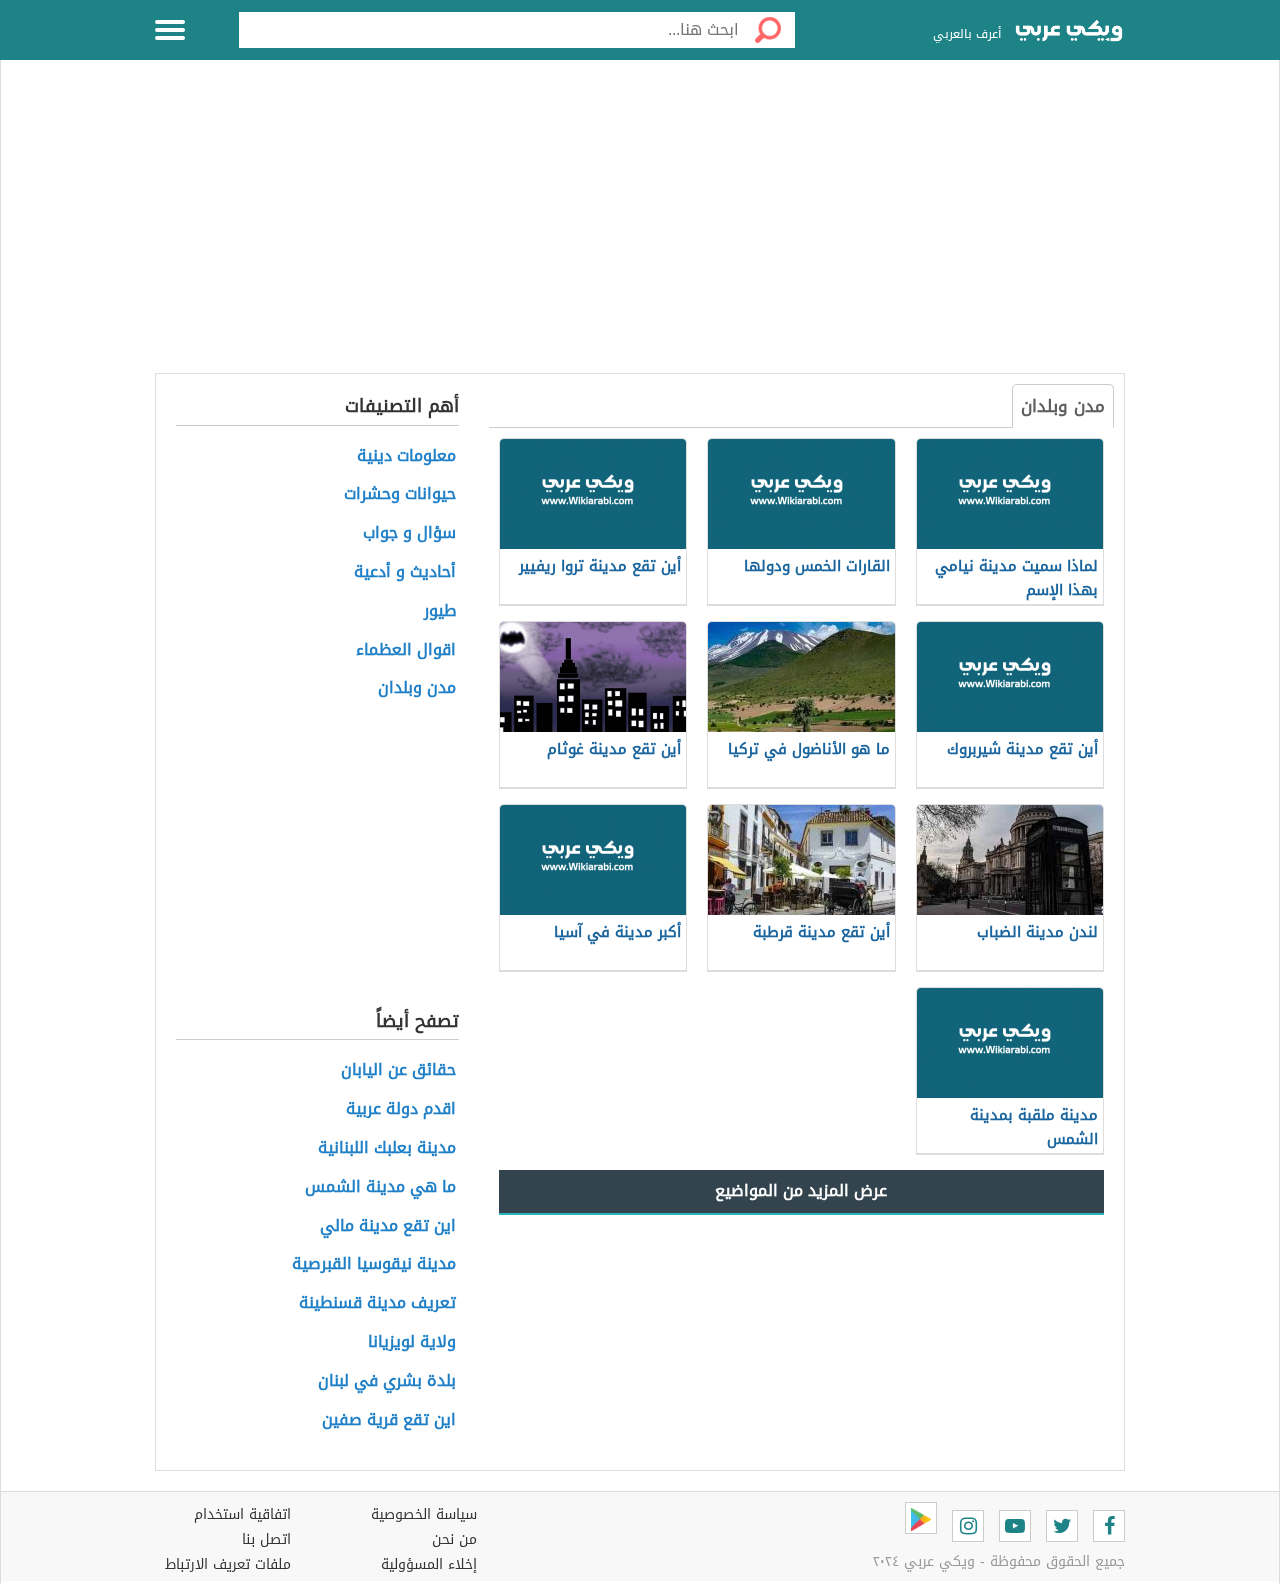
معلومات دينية (406, 456)
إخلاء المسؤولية (429, 1564)
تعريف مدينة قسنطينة (377, 1303)
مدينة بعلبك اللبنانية (387, 1148)
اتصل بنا (266, 1539)
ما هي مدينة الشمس (380, 1187)
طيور (440, 611)
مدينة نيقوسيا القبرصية (374, 1264)
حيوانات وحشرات (400, 494)
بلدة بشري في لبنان (387, 1381)
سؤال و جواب (409, 533)
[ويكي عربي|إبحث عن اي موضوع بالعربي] (1069, 33)
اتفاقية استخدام (242, 1514)
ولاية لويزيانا (412, 1342)
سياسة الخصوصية (424, 1514)
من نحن (454, 1539)
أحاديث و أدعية (405, 572)
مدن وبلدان (1063, 406)
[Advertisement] (640, 228)
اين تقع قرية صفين (389, 1420)
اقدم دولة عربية (401, 1109)
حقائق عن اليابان (398, 1070)
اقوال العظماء (406, 650)
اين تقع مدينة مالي (388, 1226)
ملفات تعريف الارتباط (228, 1564)
